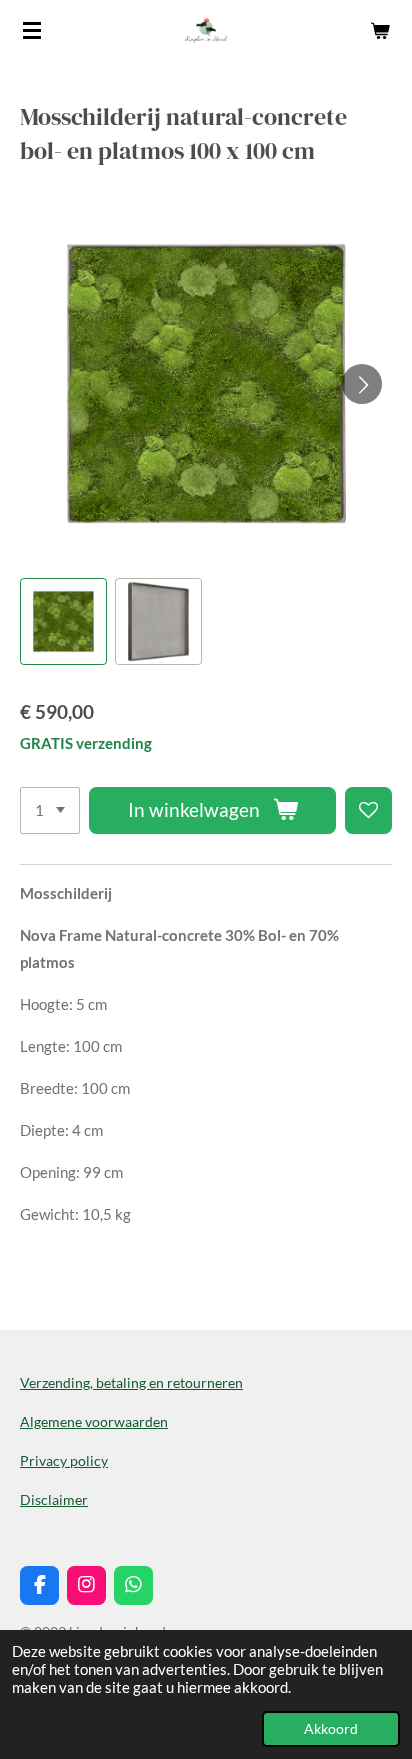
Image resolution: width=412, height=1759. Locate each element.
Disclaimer (54, 1499)
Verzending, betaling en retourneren (131, 1382)
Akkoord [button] (331, 1729)
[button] (63, 621)
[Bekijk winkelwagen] (380, 30)
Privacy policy (64, 1460)
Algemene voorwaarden (94, 1421)
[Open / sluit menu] (32, 30)
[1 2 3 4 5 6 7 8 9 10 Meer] (50, 810)
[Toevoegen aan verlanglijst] (368, 810)
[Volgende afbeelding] (362, 384)
